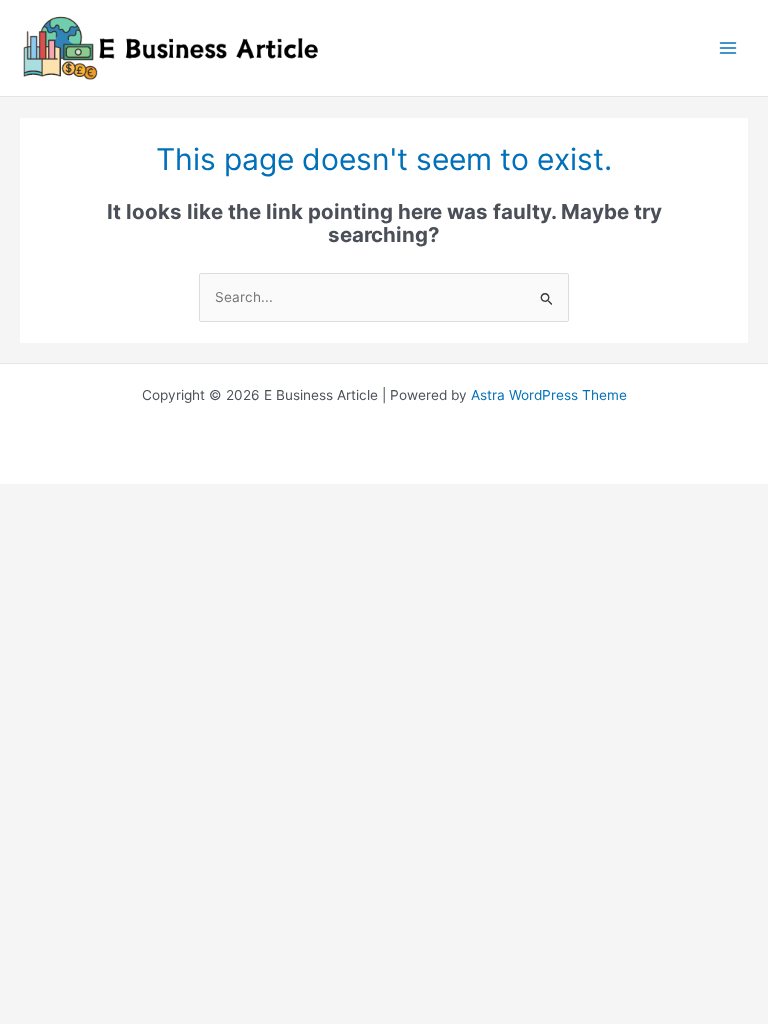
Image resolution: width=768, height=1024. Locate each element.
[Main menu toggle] (728, 48)
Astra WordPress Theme (549, 395)
